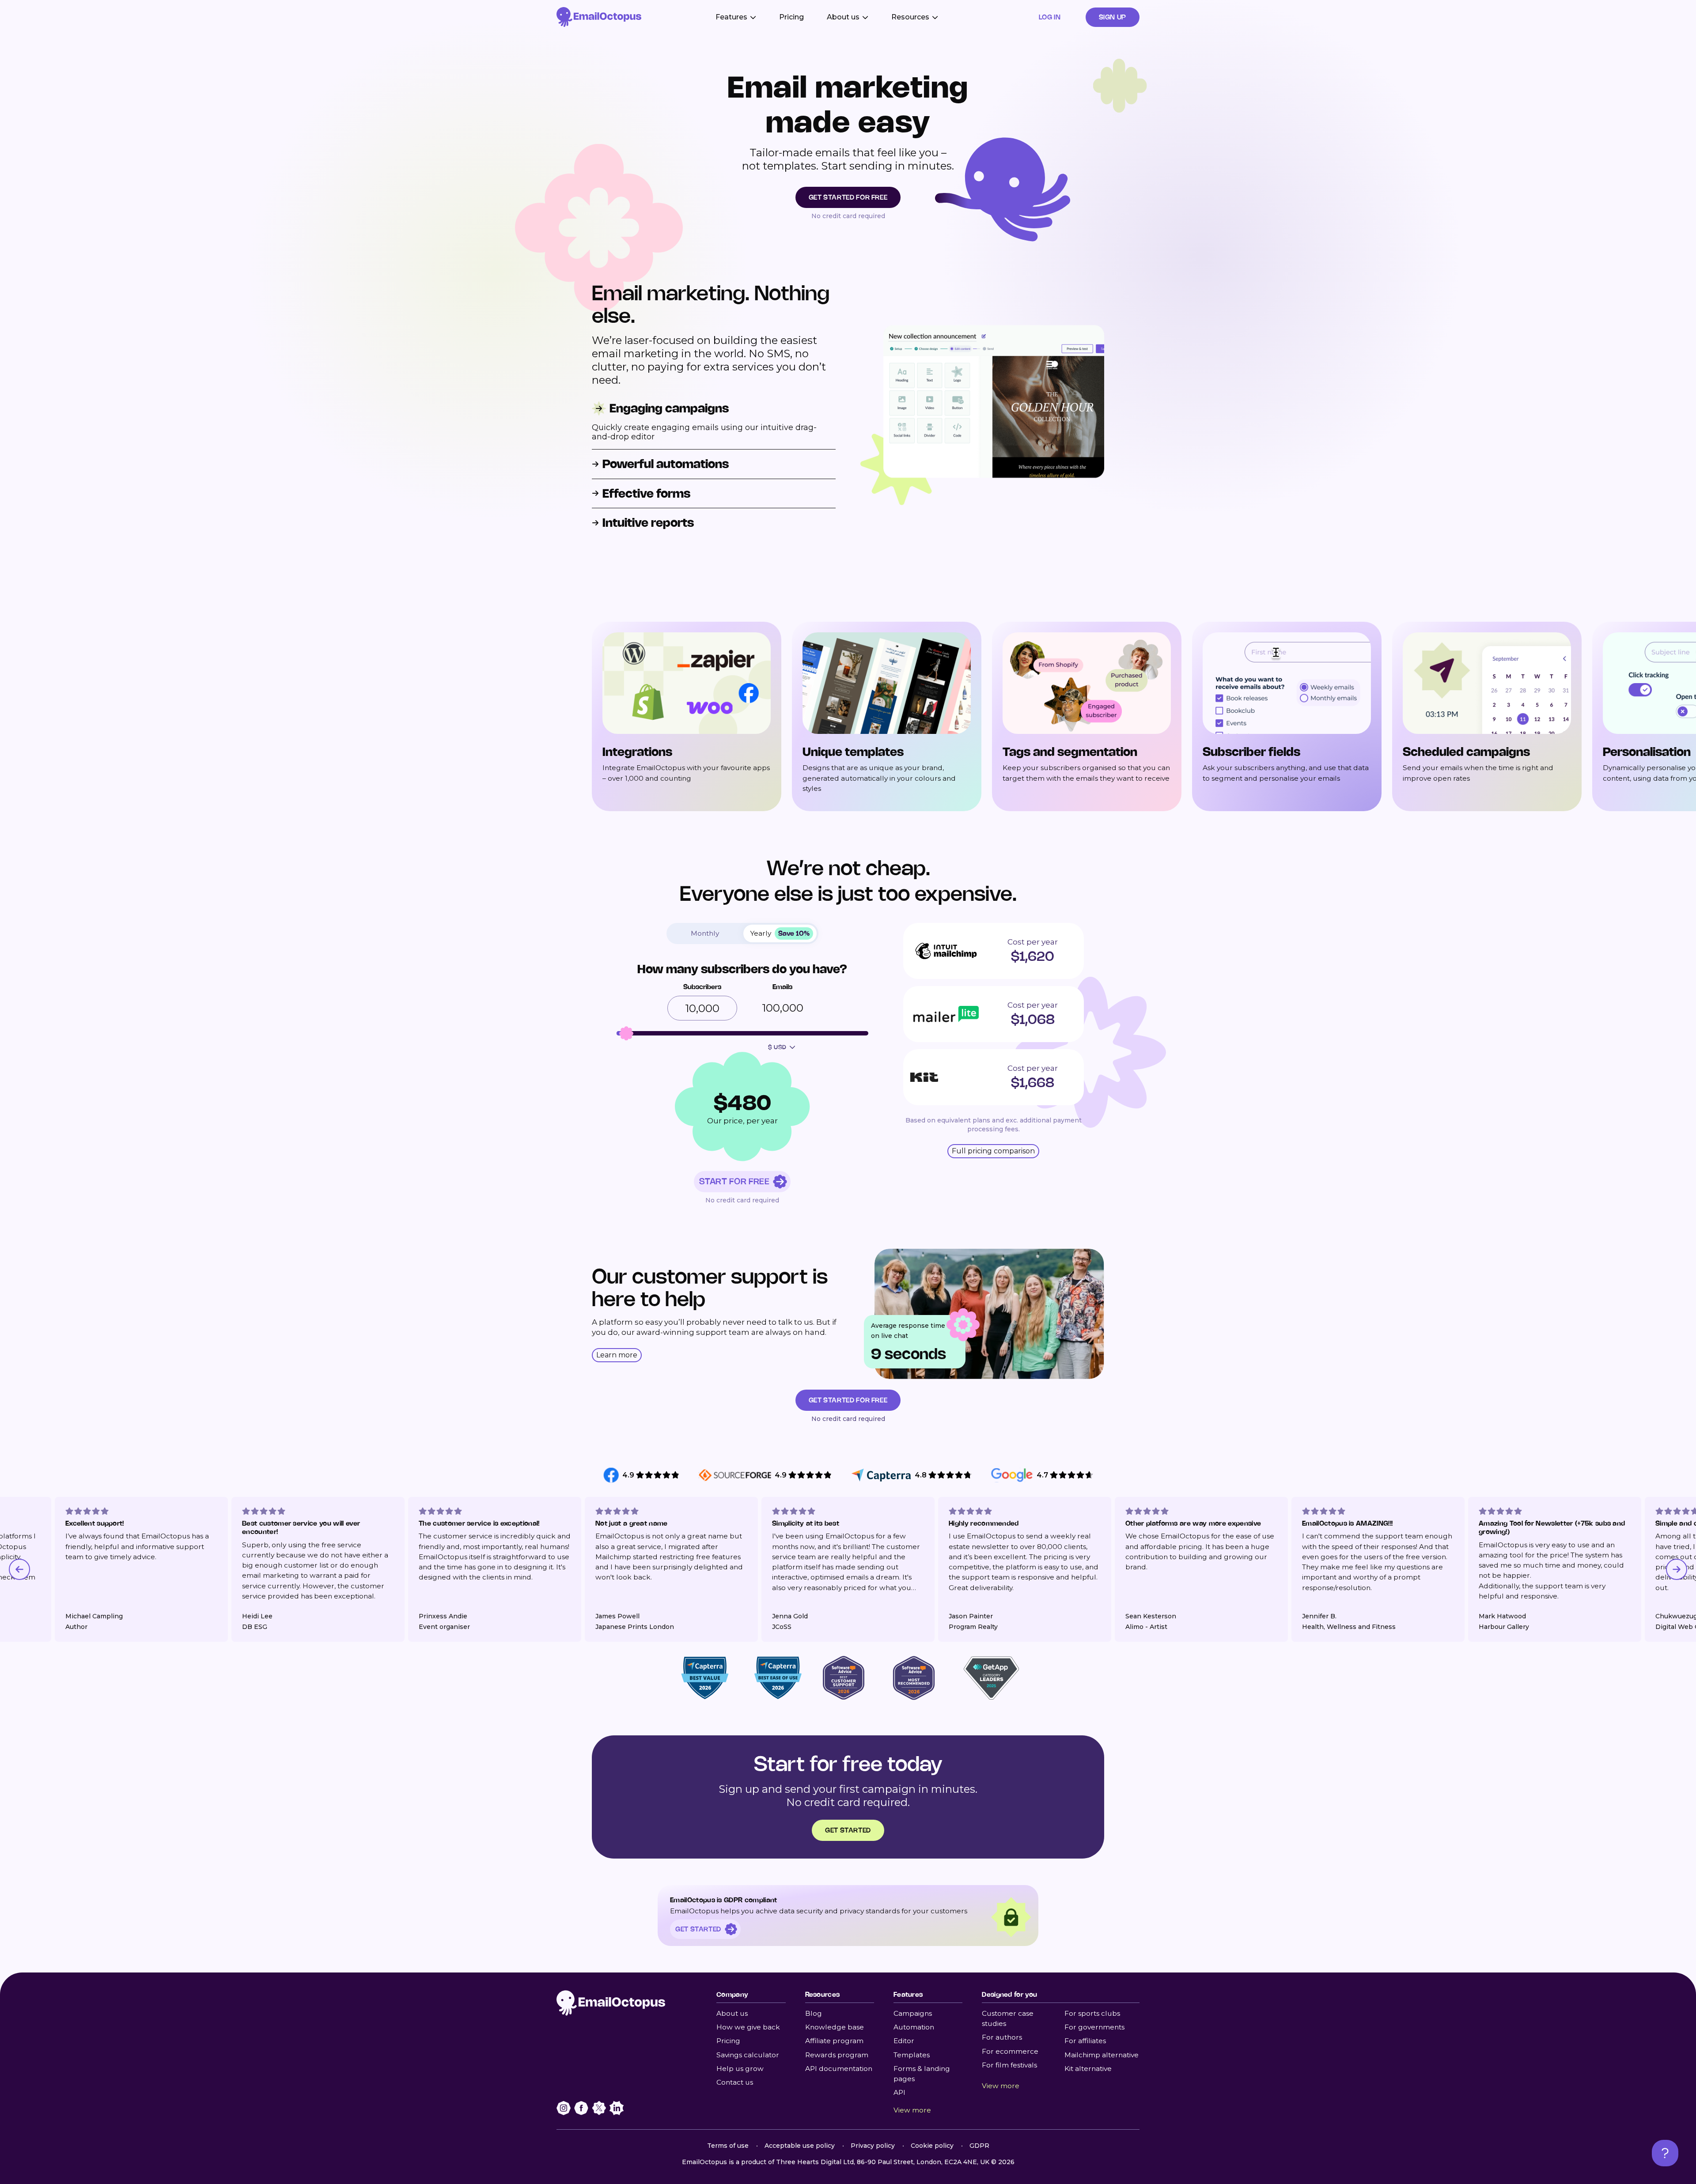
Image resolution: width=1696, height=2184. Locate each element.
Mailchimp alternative (1102, 2055)
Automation (914, 2027)
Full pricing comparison (993, 1151)
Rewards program (837, 2055)
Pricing (791, 17)
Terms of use (728, 2146)
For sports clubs (1092, 2013)
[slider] (626, 1033)
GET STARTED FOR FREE (848, 197)
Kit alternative (1088, 2069)
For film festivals (1009, 2065)
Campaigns (913, 2013)
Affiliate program (834, 2041)
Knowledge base (835, 2027)
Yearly (780, 933)
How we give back (748, 2027)
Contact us (735, 2082)
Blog (814, 2013)
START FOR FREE (734, 1181)
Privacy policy (873, 2146)
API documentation (839, 2069)
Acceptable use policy (800, 2146)
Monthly (705, 933)
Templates (912, 2055)
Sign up (1113, 17)
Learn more (617, 1355)
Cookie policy (932, 2146)
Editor (904, 2041)
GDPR (979, 2146)
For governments (1094, 2027)
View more (912, 2110)
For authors (1002, 2037)
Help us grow (740, 2069)
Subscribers (702, 987)
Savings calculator (748, 2055)
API (899, 2092)
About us (732, 2013)
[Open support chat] (1665, 2153)
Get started (848, 1830)
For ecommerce (1010, 2051)
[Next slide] (1677, 1569)
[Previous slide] (19, 1569)
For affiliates (1085, 2041)
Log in (1050, 17)
